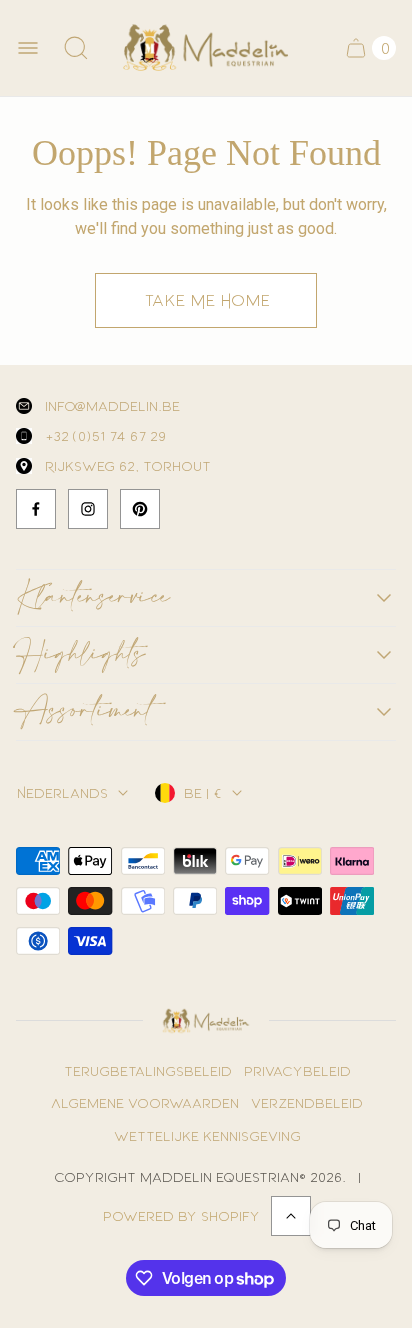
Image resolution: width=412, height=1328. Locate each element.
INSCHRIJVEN (206, 913)
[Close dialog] (389, 480)
